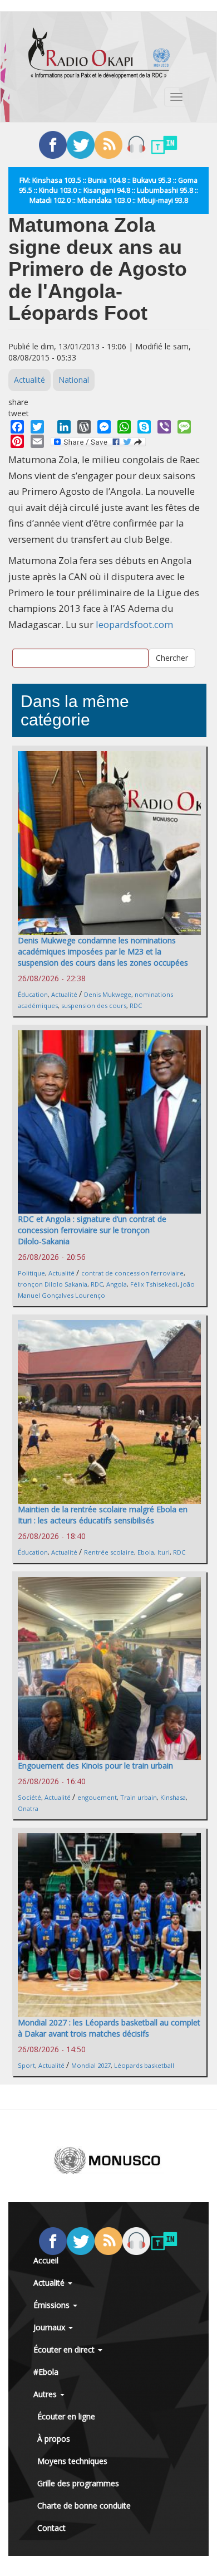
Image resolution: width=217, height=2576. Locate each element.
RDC (136, 1005)
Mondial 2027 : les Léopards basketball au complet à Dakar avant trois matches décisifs (109, 2028)
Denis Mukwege (108, 994)
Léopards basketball (144, 2065)
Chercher (172, 658)
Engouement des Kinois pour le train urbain (95, 1766)
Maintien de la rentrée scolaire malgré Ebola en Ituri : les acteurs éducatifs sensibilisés (103, 1515)
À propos (54, 2439)
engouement (97, 1797)
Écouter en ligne (66, 2416)
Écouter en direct (65, 2349)
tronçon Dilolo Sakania (53, 1284)
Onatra (28, 1808)
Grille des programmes (78, 2483)
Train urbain (139, 1797)
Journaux (50, 2327)
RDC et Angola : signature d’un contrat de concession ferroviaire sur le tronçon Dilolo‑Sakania (92, 1230)
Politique (31, 1273)
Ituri (164, 1552)
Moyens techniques (72, 2461)
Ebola (146, 1552)
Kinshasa (173, 1797)
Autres (46, 2394)
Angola (117, 1284)
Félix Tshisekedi (154, 1284)
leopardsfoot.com (134, 624)
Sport (26, 2065)
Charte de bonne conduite (84, 2506)
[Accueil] (99, 53)
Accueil (46, 2260)
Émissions (53, 2305)
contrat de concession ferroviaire (132, 1273)
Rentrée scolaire (109, 1552)
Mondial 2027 (91, 2065)
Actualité (29, 380)
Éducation (33, 994)
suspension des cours (94, 1005)
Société (29, 1797)
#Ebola (46, 2372)
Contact (51, 2528)
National (74, 380)
